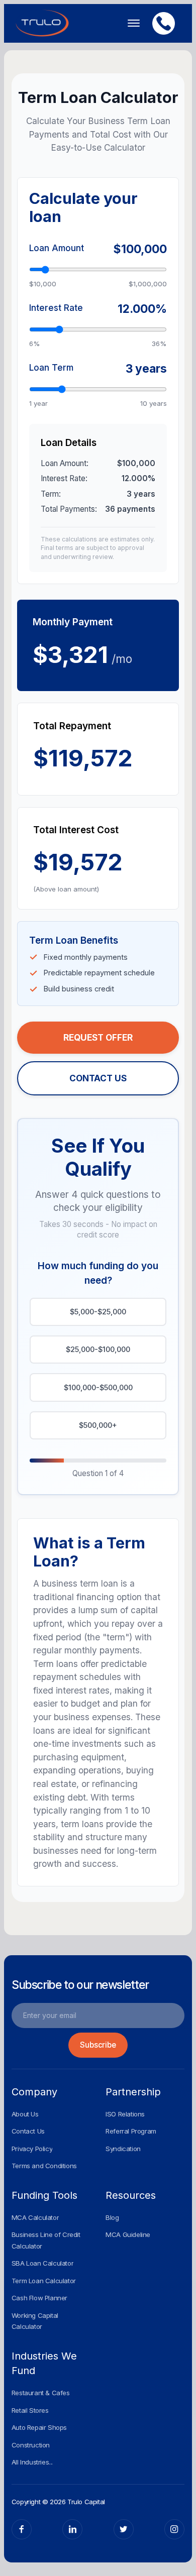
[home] (42, 23)
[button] (130, 23)
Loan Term (51, 367)
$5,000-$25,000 (98, 1312)
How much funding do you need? (98, 1273)
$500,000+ (98, 1425)
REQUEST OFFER (98, 1037)
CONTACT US (98, 1078)
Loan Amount (57, 248)
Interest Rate (56, 308)
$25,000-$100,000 (98, 1349)
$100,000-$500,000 (98, 1387)
